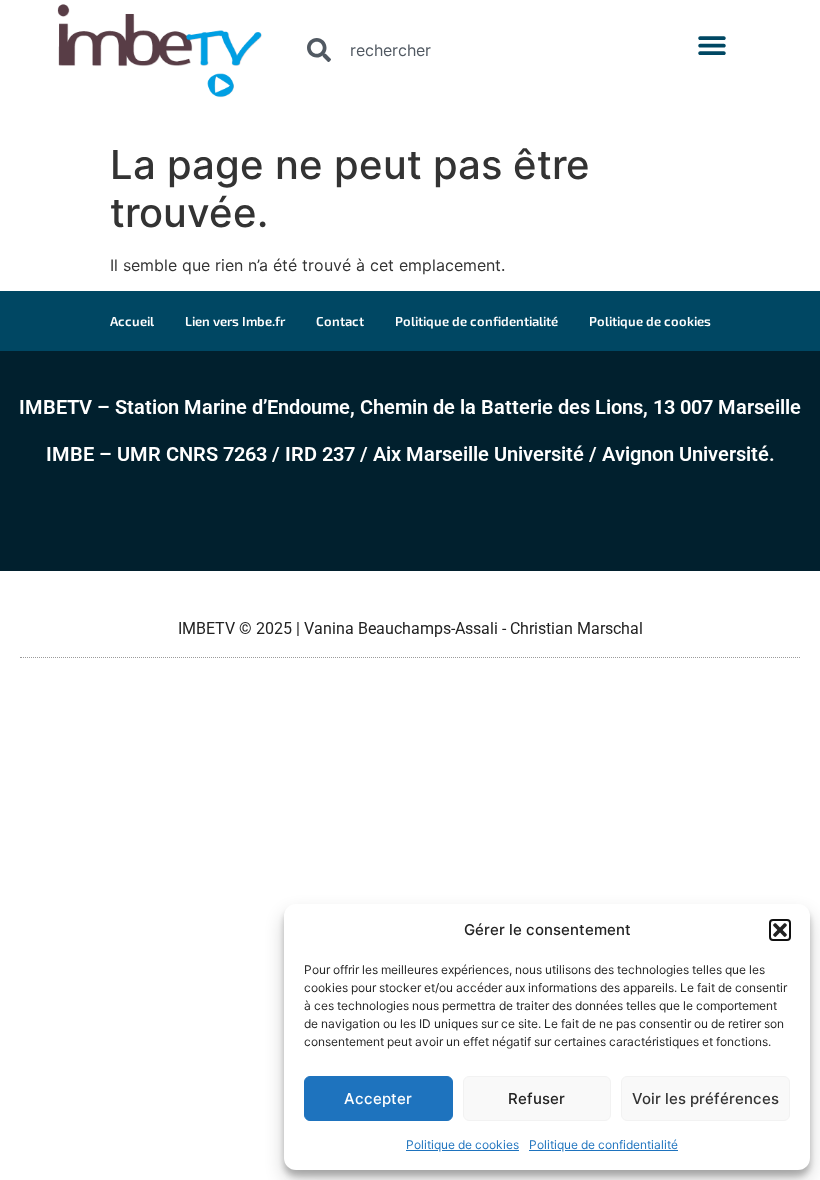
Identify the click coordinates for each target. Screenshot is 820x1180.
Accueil (132, 321)
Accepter (378, 1098)
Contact (340, 321)
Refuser (536, 1098)
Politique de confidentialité (603, 1144)
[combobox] (468, 50)
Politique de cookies (462, 1144)
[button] (780, 930)
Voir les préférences (705, 1098)
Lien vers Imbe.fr (235, 321)
